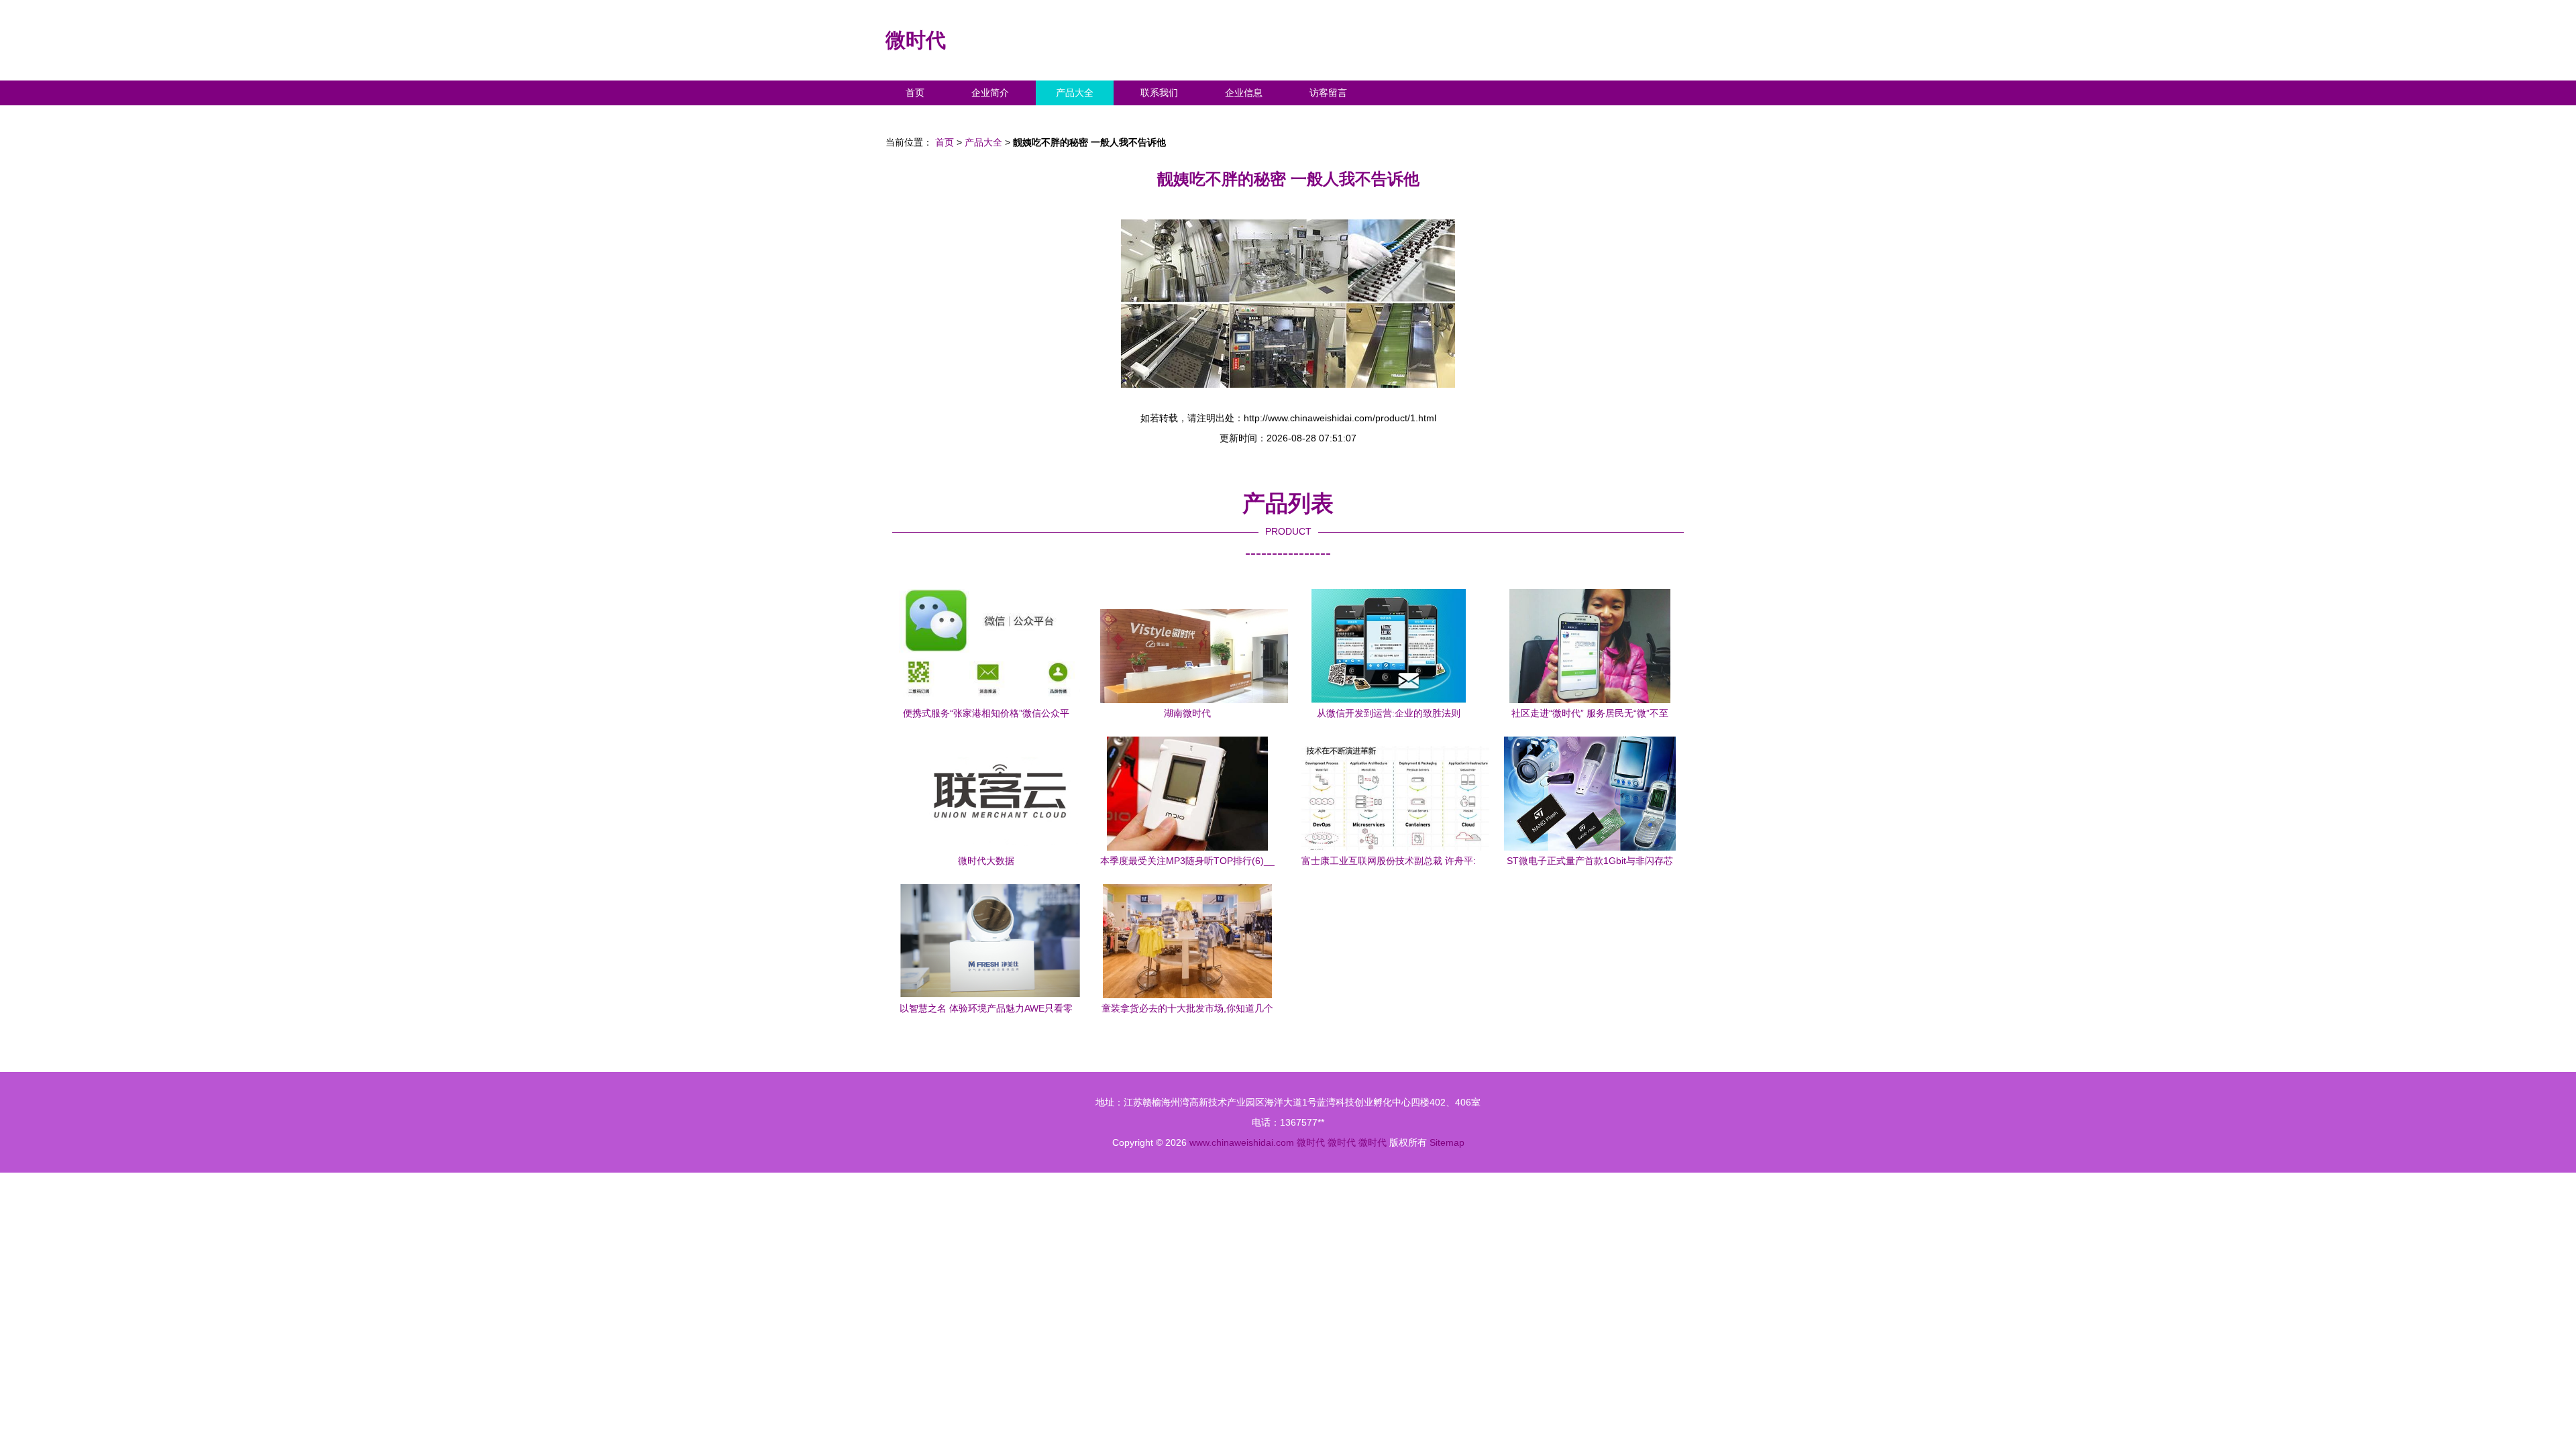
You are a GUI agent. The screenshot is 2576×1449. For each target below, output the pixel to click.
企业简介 (990, 93)
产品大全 (1075, 93)
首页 (915, 93)
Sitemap (1447, 1142)
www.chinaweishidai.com (1242, 1142)
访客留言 (1328, 93)
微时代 (916, 40)
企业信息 (1244, 93)
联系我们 (1159, 93)
